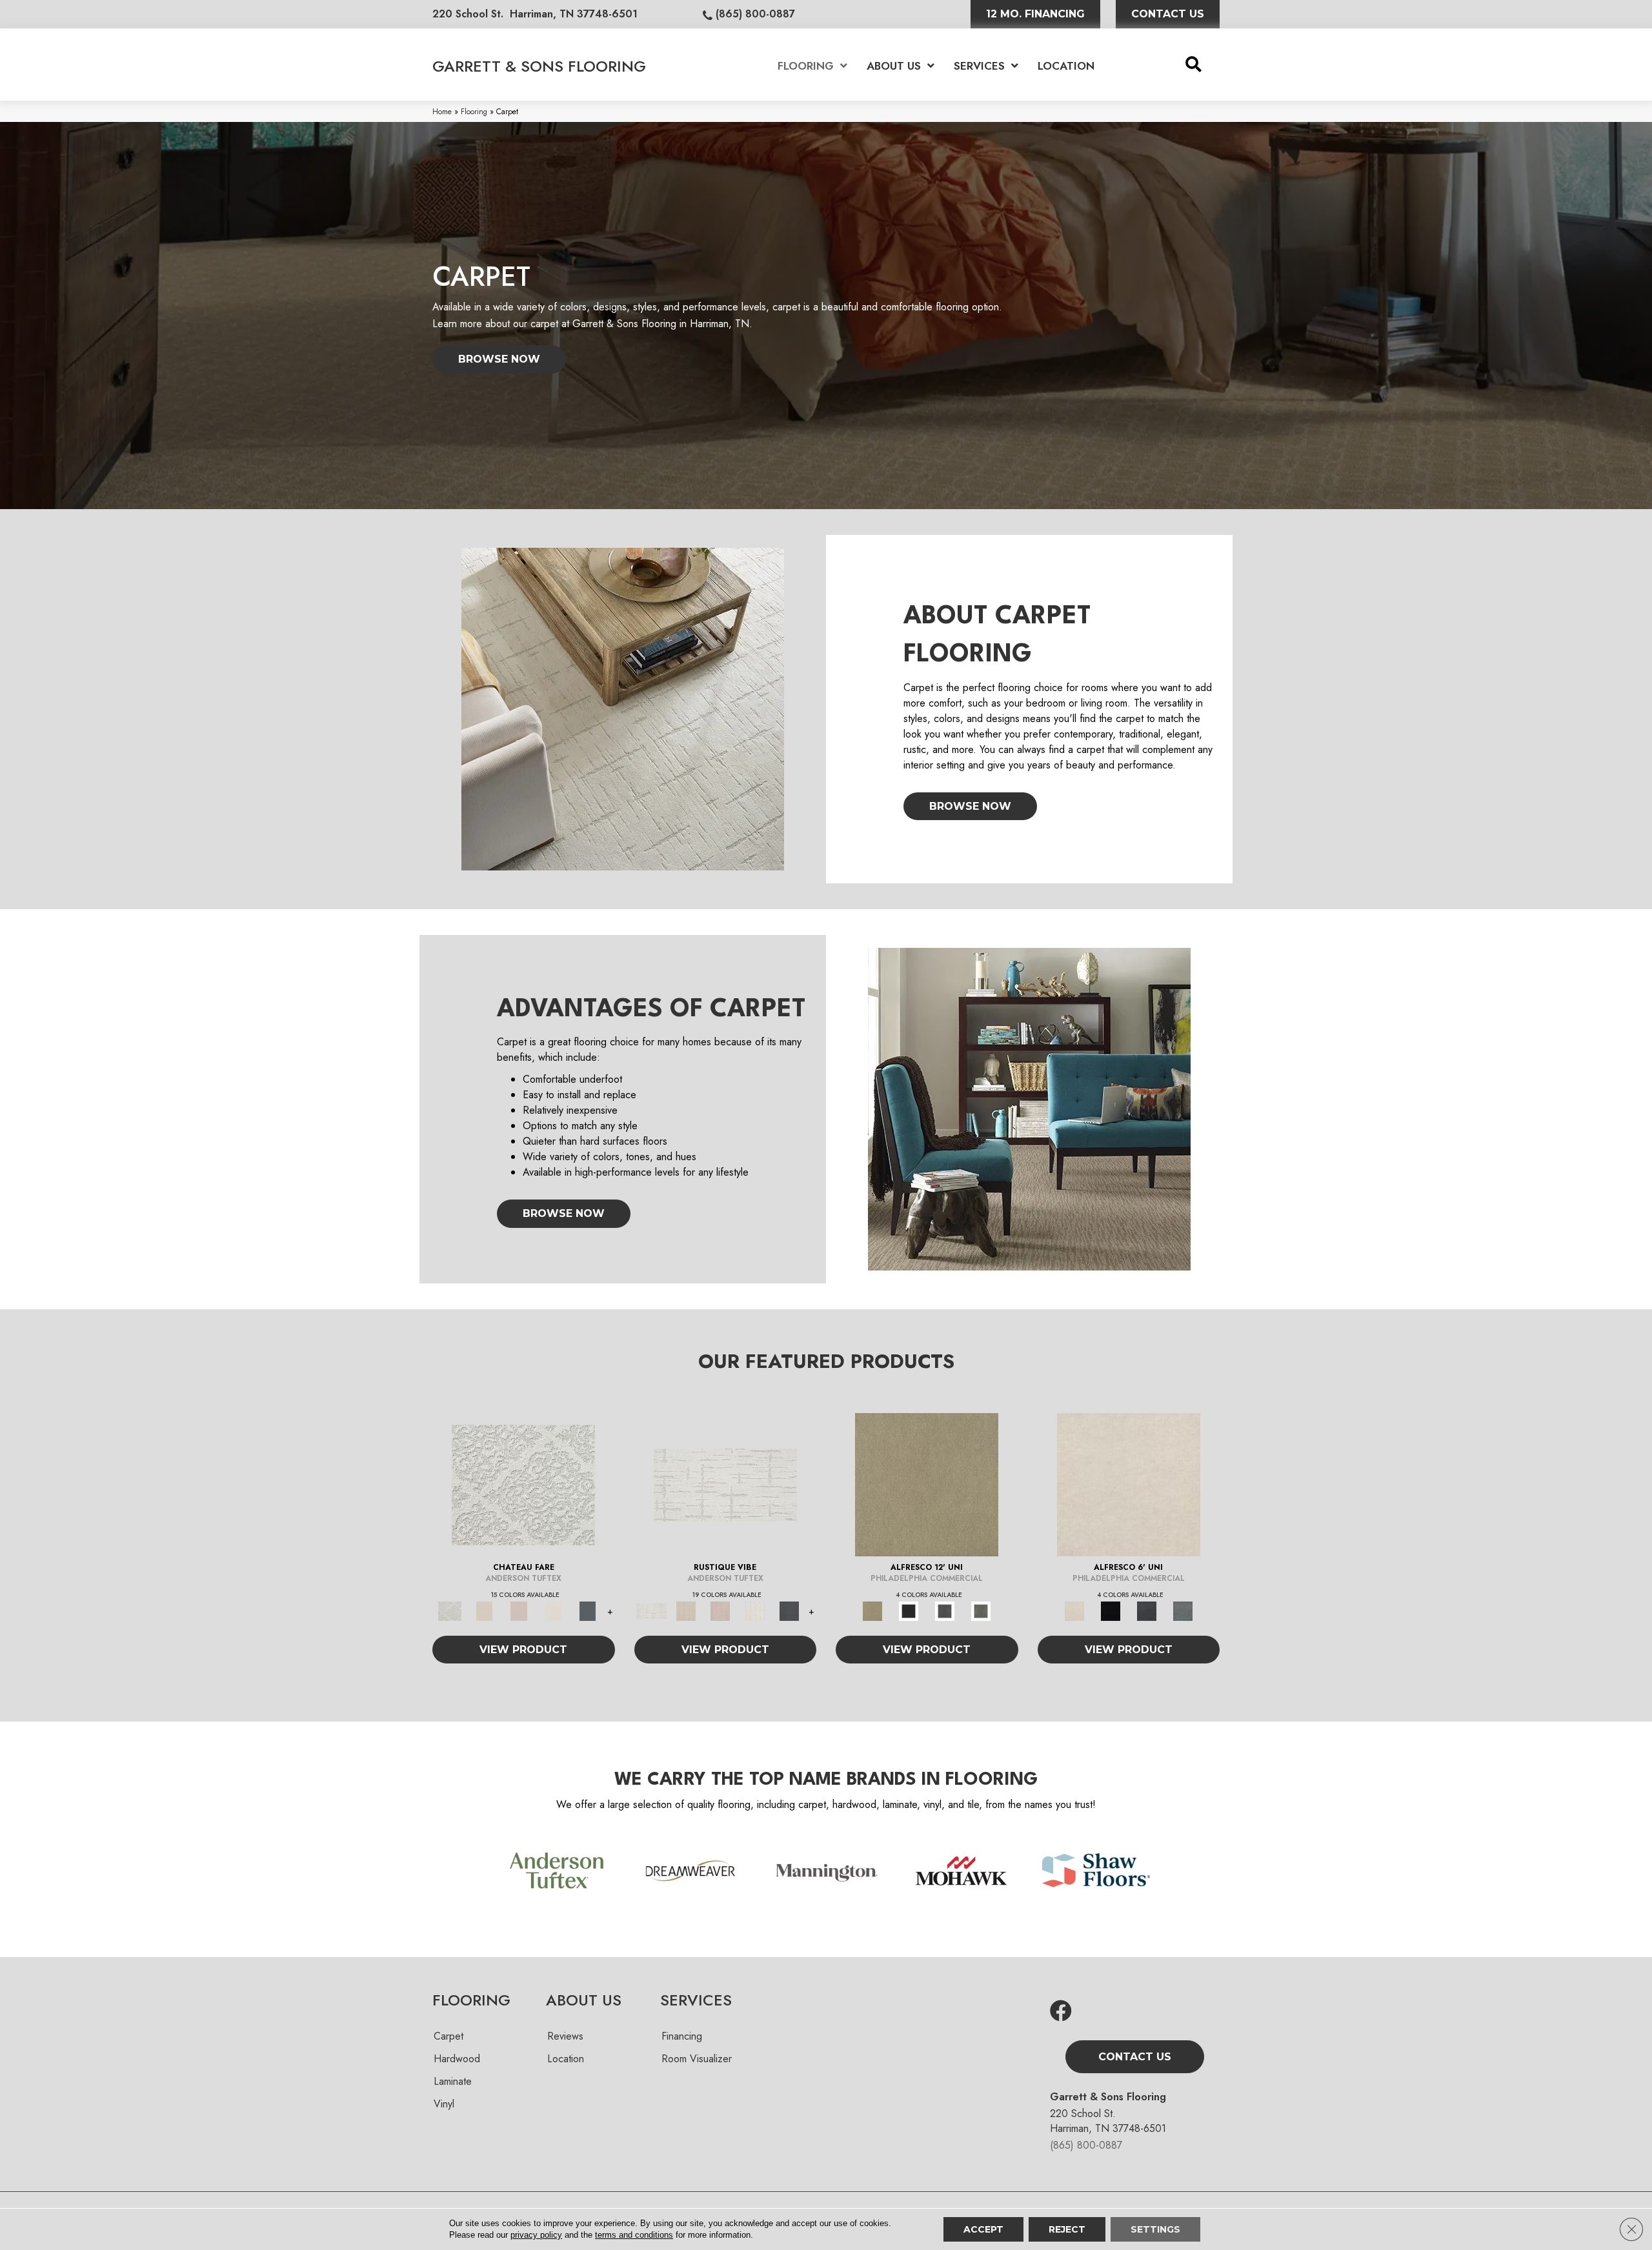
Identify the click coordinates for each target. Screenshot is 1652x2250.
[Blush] (519, 1610)
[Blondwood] (927, 1484)
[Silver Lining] (981, 1610)
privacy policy (536, 2235)
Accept (983, 2229)
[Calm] (554, 1610)
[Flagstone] (945, 1610)
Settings (1155, 2229)
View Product (523, 1650)
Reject (1067, 2229)
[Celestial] (588, 1610)
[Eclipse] (909, 1610)
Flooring (474, 111)
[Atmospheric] (523, 1484)
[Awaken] (485, 1610)
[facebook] (1061, 2012)
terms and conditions (634, 2235)
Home (442, 111)
